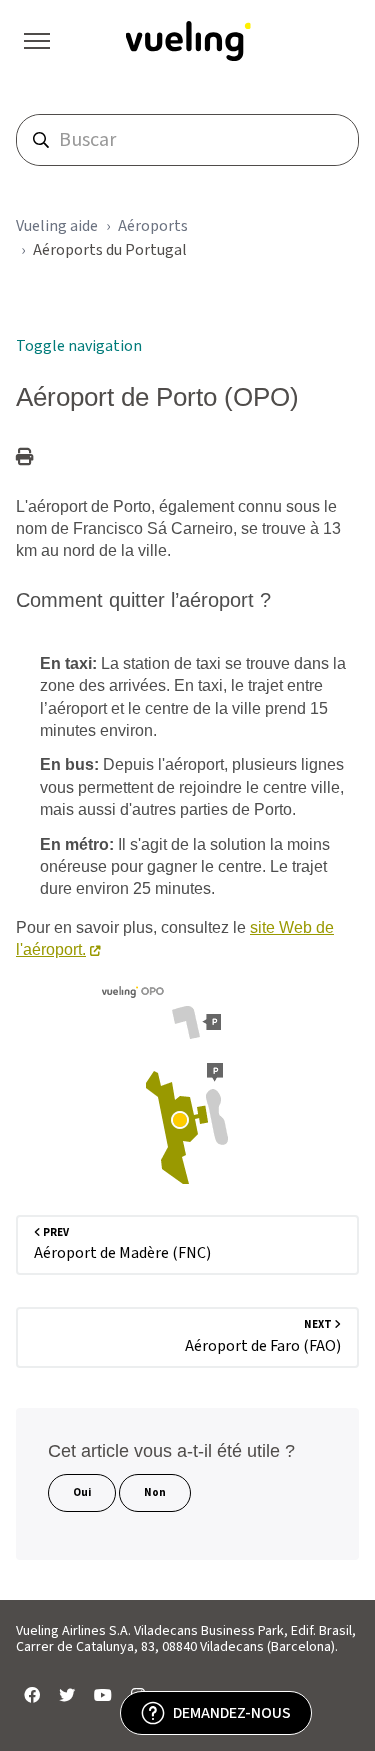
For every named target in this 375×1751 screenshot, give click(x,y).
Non (155, 1492)
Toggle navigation (79, 346)
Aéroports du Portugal (110, 250)
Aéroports (153, 226)
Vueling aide (57, 226)
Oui (82, 1492)
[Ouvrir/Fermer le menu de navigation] (37, 41)
